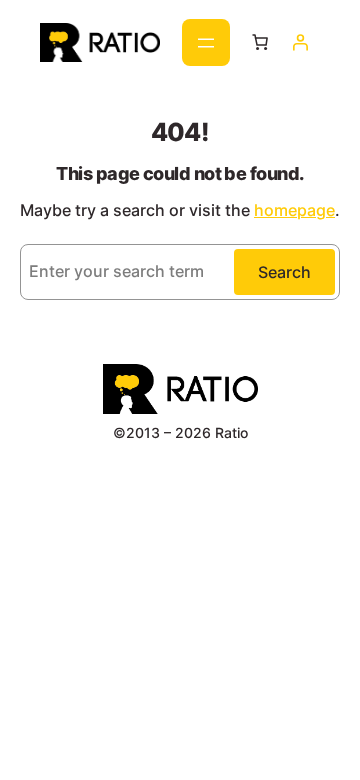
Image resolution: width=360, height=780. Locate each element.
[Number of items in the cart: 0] (260, 42)
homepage (294, 210)
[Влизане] (300, 42)
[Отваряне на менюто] (206, 42)
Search (284, 272)
